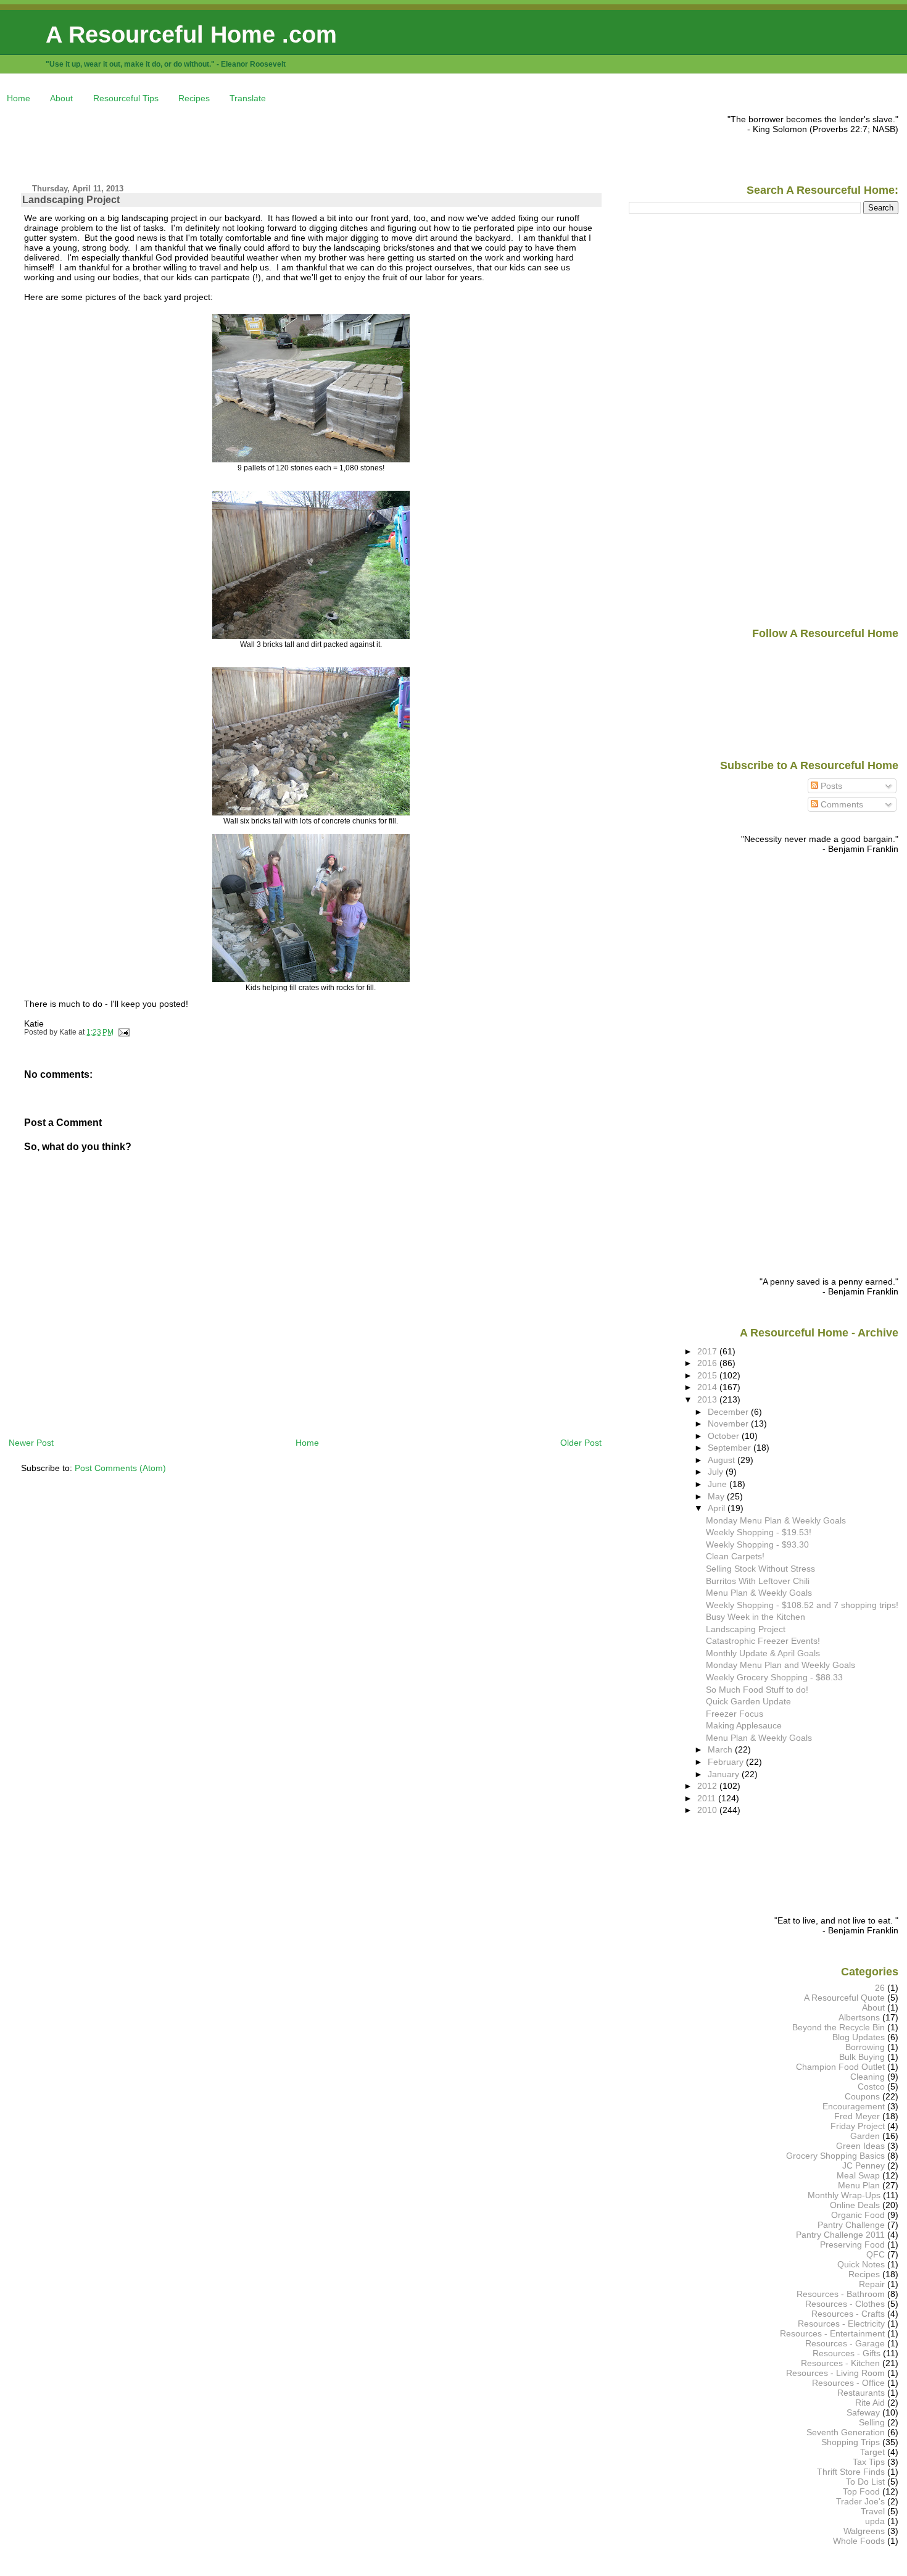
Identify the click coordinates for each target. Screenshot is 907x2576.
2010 (708, 1810)
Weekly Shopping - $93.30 (757, 1544)
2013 (708, 1399)
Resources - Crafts (848, 2314)
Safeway (863, 2412)
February (727, 1762)
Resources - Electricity (841, 2324)
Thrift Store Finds (851, 2472)
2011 (708, 1798)
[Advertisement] (233, 142)
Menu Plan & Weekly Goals (759, 1593)
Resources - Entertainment (832, 2333)
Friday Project (858, 2126)
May (717, 1496)
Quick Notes (861, 2264)
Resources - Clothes (845, 2304)
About (61, 98)
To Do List (865, 2482)
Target (872, 2452)
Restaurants (861, 2393)
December (729, 1412)
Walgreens (864, 2531)
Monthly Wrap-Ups (844, 2195)
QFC (876, 2254)
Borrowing (865, 2047)
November (729, 1423)
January (725, 1774)
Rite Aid (870, 2403)
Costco (871, 2086)
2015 (708, 1375)
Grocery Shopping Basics (835, 2156)
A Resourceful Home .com (191, 34)
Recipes (194, 98)
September (731, 1448)
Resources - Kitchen (840, 2363)
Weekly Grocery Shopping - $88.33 (774, 1677)
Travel (873, 2511)
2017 (708, 1351)
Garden (865, 2136)
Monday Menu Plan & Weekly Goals (776, 1520)
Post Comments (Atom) (120, 1468)
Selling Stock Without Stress (760, 1569)
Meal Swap (858, 2175)
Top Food (861, 2491)
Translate (248, 98)
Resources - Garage (845, 2343)
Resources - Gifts (847, 2353)
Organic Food (858, 2215)
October (725, 1436)
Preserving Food (852, 2245)
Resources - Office (848, 2383)
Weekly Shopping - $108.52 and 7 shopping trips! (802, 1605)
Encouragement (854, 2106)
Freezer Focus (735, 1714)
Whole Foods (859, 2541)
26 (880, 1988)
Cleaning (868, 2077)
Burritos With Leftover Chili (758, 1581)
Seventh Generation (846, 2432)
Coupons (862, 2096)
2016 (708, 1363)
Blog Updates (859, 2037)
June (719, 1484)
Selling (872, 2422)
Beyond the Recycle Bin (839, 2027)
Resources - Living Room (835, 2373)
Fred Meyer (857, 2116)
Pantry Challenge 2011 (840, 2235)
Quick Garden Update (748, 1701)
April (718, 1508)
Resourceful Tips (126, 98)
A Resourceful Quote (844, 1998)
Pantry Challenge (851, 2225)
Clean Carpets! (735, 1556)
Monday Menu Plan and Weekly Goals (781, 1665)
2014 (708, 1387)
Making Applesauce (744, 1725)
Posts (830, 786)
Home (19, 98)
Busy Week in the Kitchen (756, 1617)
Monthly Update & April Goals (763, 1653)
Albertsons (859, 2017)
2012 (708, 1786)
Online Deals (855, 2205)
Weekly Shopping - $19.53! (759, 1532)
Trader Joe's (860, 2501)
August (723, 1460)
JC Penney (864, 2165)
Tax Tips (869, 2462)
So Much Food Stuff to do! (757, 1690)
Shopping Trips (851, 2442)
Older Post (581, 1443)
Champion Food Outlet (840, 2067)
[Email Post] (123, 1032)
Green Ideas (860, 2146)
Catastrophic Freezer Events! (763, 1641)
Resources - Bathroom (841, 2294)
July (717, 1472)
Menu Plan (859, 2185)
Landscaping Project (71, 200)
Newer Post (31, 1443)
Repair (872, 2284)
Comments (841, 804)
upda (875, 2521)
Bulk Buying (862, 2057)
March (721, 1749)
